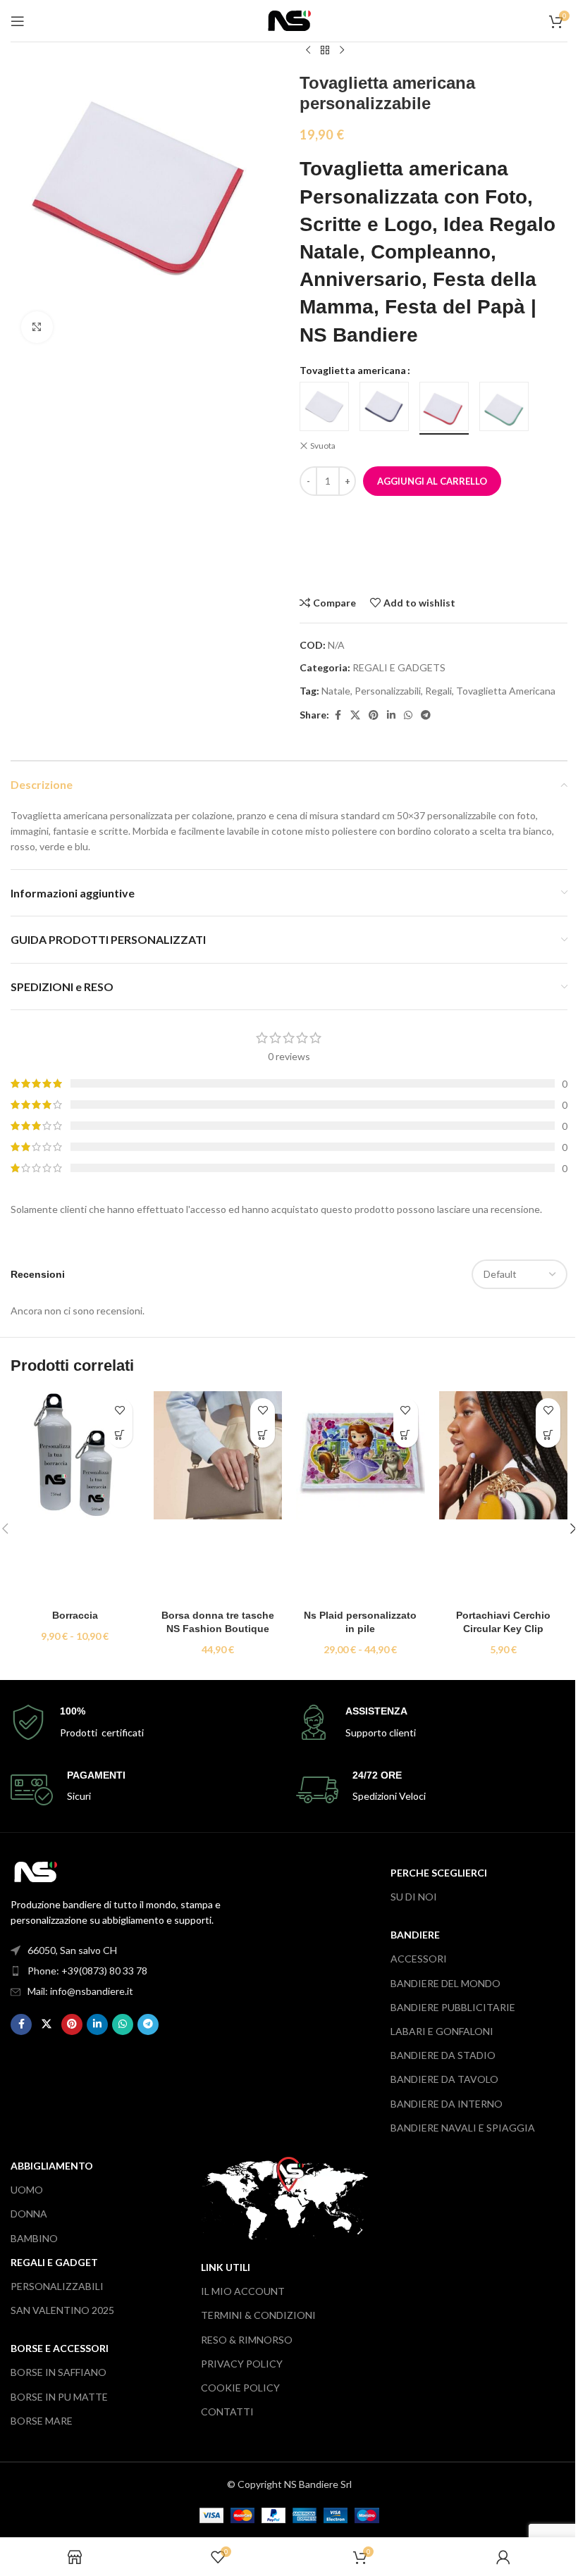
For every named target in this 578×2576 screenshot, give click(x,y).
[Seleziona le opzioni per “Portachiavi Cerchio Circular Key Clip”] (548, 1435)
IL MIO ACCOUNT (243, 2291)
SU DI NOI (414, 1897)
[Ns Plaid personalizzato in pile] (361, 1497)
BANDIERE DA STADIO (443, 2055)
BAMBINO (34, 2238)
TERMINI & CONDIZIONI (258, 2315)
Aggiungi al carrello (432, 481)
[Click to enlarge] (37, 327)
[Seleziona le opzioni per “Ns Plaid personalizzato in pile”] (406, 1435)
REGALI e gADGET (54, 2262)
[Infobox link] (146, 1723)
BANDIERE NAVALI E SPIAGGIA (463, 2128)
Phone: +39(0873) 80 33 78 (87, 1971)
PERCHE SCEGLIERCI (439, 1873)
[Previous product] (308, 51)
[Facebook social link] (338, 715)
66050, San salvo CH (72, 1950)
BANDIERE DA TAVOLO (444, 2079)
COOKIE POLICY (240, 2388)
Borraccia (75, 1615)
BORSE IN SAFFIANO (59, 2372)
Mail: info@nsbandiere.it (80, 1991)
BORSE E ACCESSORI (60, 2348)
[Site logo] (289, 19)
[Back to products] (325, 51)
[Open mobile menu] (18, 21)
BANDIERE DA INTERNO (447, 2104)
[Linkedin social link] (391, 715)
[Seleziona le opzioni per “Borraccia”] (120, 1435)
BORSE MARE (42, 2421)
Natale (336, 691)
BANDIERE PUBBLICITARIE (453, 2007)
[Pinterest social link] (374, 715)
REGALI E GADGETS (399, 667)
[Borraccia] (75, 1497)
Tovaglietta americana (353, 370)
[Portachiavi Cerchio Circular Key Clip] (504, 1497)
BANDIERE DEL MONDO (445, 1983)
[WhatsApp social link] (408, 715)
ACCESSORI (419, 1959)
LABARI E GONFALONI (442, 2031)
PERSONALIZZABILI (57, 2286)
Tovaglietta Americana (506, 691)
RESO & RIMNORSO (247, 2340)
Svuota (323, 446)
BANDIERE (415, 1935)
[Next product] (342, 51)
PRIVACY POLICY (242, 2364)
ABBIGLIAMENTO (52, 2166)
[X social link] (355, 715)
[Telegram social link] (426, 715)
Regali (438, 691)
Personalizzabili (388, 691)
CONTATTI (227, 2412)
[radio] (324, 406)
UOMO (27, 2190)
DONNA (29, 2214)
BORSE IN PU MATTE (59, 2397)
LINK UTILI (226, 2267)
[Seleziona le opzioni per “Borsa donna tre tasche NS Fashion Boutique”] (263, 1435)
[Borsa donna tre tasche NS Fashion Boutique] (218, 1497)
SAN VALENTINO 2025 (62, 2310)
